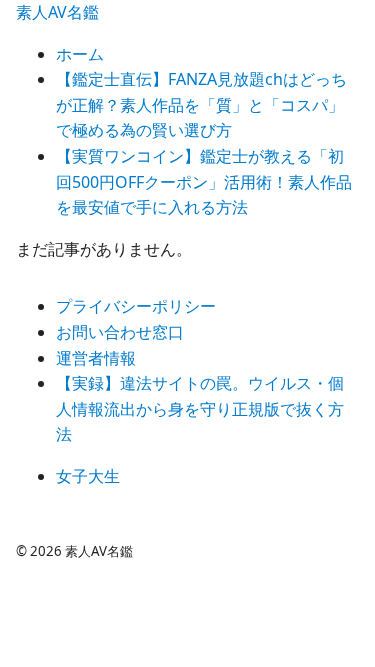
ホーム (80, 54)
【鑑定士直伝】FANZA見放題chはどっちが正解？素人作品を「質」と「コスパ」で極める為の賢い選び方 (201, 104)
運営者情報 (96, 358)
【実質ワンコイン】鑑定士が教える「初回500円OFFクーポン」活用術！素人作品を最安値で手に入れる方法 (204, 181)
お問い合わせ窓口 (120, 332)
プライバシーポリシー (136, 306)
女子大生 (88, 476)
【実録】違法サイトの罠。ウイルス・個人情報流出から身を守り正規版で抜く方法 (200, 408)
